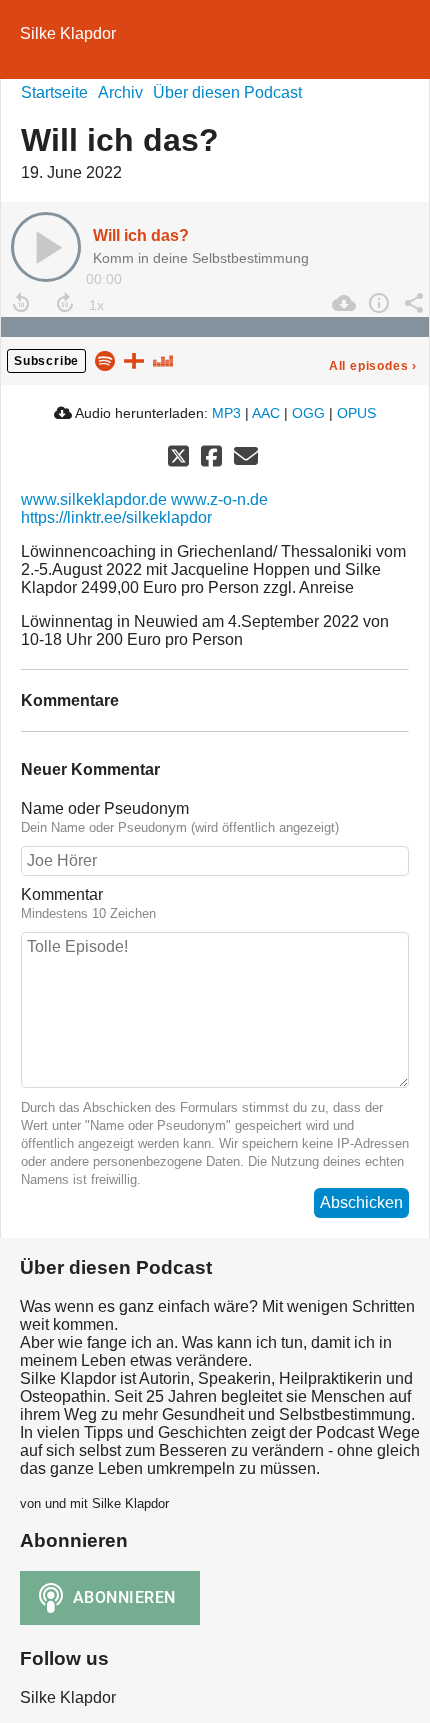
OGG (308, 413)
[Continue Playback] (46, 247)
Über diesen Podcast (227, 92)
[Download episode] (341, 303)
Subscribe (46, 361)
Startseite (54, 92)
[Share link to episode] (411, 303)
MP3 (226, 413)
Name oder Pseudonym (105, 808)
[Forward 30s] (65, 303)
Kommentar (62, 894)
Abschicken (361, 1202)
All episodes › (373, 366)
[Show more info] (376, 303)
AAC (266, 413)
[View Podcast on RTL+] (134, 359)
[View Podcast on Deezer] (163, 359)
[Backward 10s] (21, 303)
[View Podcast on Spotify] (105, 359)
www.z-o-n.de (219, 499)
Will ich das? (141, 235)
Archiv (120, 92)
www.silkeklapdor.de (94, 499)
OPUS (356, 413)
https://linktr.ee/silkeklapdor (116, 517)
